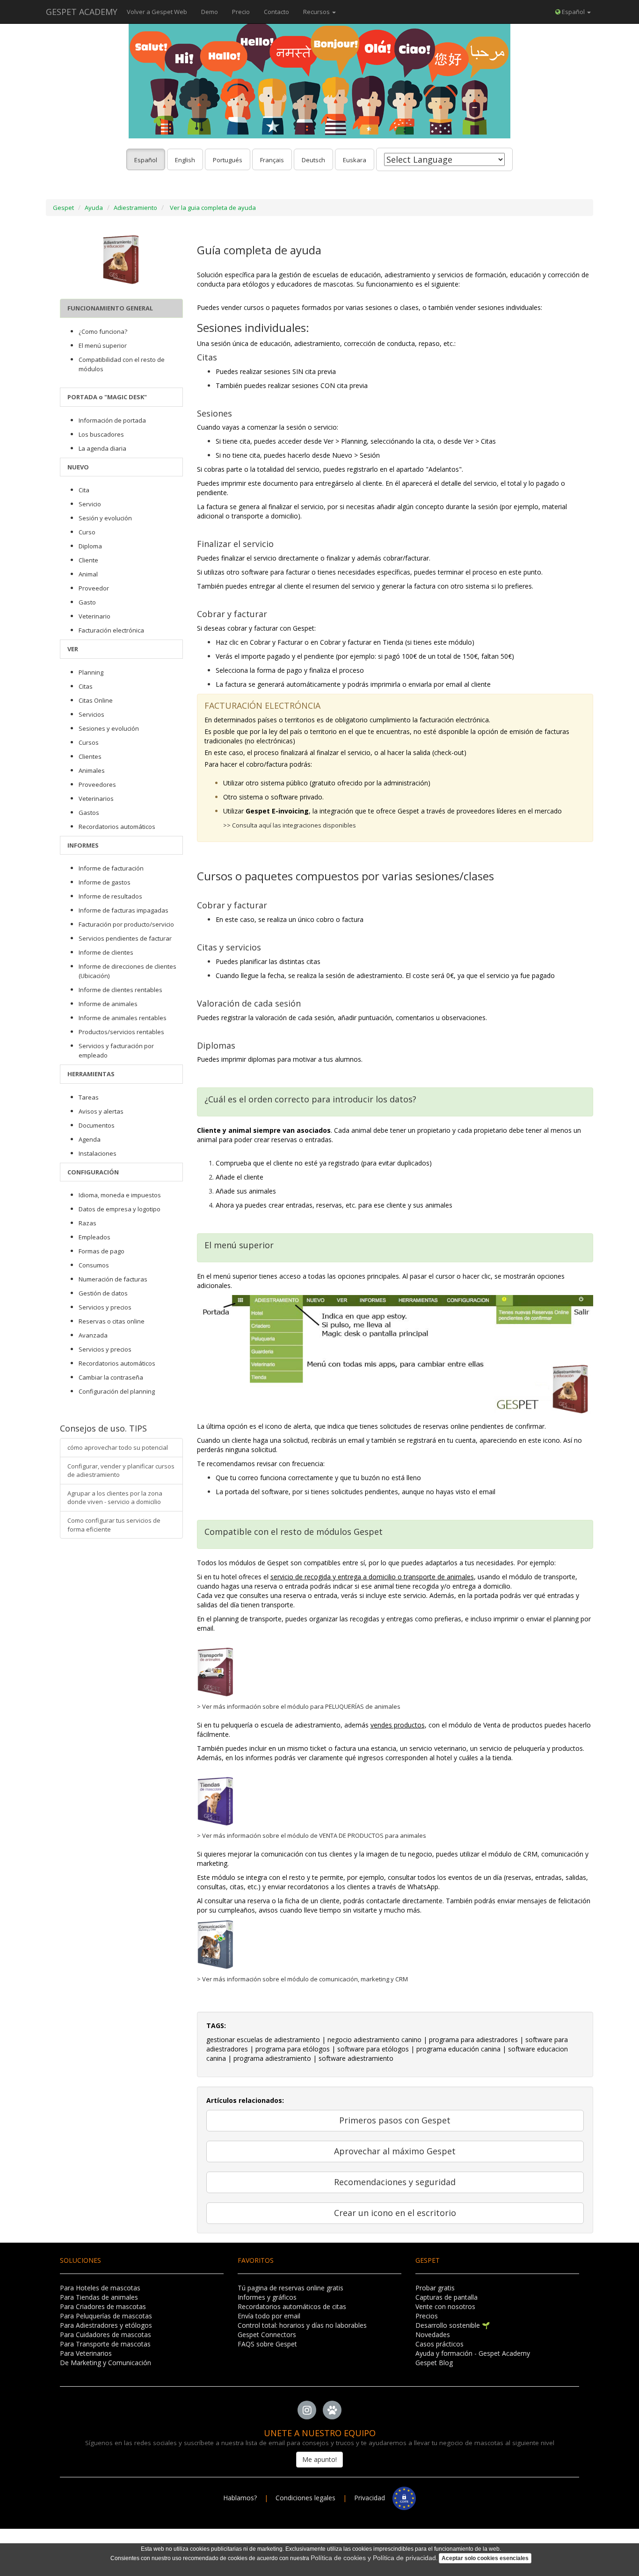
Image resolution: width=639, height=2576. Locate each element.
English (185, 160)
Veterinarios (96, 799)
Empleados (94, 1237)
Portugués (228, 160)
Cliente (88, 560)
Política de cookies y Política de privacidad (373, 2558)
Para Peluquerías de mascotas (106, 2316)
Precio (241, 12)
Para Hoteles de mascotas (100, 2288)
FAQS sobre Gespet (267, 2344)
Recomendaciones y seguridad (395, 2182)
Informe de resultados (110, 896)
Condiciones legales (305, 2498)
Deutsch (313, 160)
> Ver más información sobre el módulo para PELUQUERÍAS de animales (299, 1706)
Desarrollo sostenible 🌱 (453, 2325)
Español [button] (573, 12)
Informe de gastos (105, 882)
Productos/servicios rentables (121, 1032)
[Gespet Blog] (332, 2410)
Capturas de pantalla (447, 2297)
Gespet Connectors (267, 2335)
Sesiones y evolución (109, 728)
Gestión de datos (103, 1293)
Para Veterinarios (86, 2353)
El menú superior (103, 345)
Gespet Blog (434, 2363)
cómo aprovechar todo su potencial (118, 1447)
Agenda (90, 1139)
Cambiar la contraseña (111, 1377)
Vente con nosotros (445, 2306)
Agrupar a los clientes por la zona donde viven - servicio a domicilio (115, 1498)
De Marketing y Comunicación (105, 2363)
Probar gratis (435, 2288)
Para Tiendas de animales (99, 2297)
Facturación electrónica (111, 630)
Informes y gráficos (267, 2297)
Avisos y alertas (101, 1111)
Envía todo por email (269, 2316)
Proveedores (97, 784)
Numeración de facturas (113, 1279)
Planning (91, 672)
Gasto (87, 602)
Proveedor (94, 588)
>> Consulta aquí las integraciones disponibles (290, 825)
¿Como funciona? (103, 331)
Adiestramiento (135, 208)
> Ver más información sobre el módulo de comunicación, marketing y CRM (302, 1979)
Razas (87, 1223)
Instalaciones (98, 1153)
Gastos (89, 813)
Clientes (90, 756)
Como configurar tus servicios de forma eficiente (114, 1525)
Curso (87, 532)
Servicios (91, 714)
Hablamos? (241, 2498)
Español (146, 160)
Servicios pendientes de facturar (125, 938)
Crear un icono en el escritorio (395, 2213)
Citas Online (96, 700)
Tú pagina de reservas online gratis (290, 2288)
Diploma (90, 546)
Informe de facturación (111, 868)
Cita (84, 490)
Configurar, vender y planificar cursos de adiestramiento (121, 1471)
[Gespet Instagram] (307, 2410)
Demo (210, 12)
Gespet (63, 208)
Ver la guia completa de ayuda (213, 208)
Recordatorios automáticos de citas (292, 2306)
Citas (86, 686)
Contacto (276, 12)
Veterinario (94, 616)
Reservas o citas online (112, 1321)
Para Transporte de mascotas (105, 2344)
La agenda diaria (102, 448)
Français (272, 160)
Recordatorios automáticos (117, 827)
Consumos (94, 1265)
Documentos (97, 1125)
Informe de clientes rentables (120, 990)
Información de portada (112, 420)
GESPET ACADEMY (82, 12)
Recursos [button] (317, 12)
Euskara (355, 160)
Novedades (433, 2335)
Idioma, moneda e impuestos (120, 1195)
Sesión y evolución (105, 518)
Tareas (89, 1097)
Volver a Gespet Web (157, 12)
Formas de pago (102, 1251)
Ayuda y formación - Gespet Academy (473, 2353)
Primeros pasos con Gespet (395, 2120)
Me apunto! (319, 2459)
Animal (88, 574)
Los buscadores (101, 434)
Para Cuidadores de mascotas (105, 2335)
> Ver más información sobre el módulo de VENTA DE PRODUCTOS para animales (312, 1835)
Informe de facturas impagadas (123, 910)
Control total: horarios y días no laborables (302, 2325)
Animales (92, 770)
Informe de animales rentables (123, 1018)
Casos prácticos (439, 2344)
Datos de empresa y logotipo (120, 1209)
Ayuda (94, 208)
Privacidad (373, 2498)
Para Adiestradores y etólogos (106, 2325)
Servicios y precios (105, 1307)
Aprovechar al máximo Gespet (395, 2151)
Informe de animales (108, 1004)
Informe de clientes (106, 952)
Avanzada (93, 1335)
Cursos (89, 742)
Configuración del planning (117, 1391)
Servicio (90, 504)
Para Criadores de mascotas (103, 2306)
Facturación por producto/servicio (126, 924)
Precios (427, 2316)
